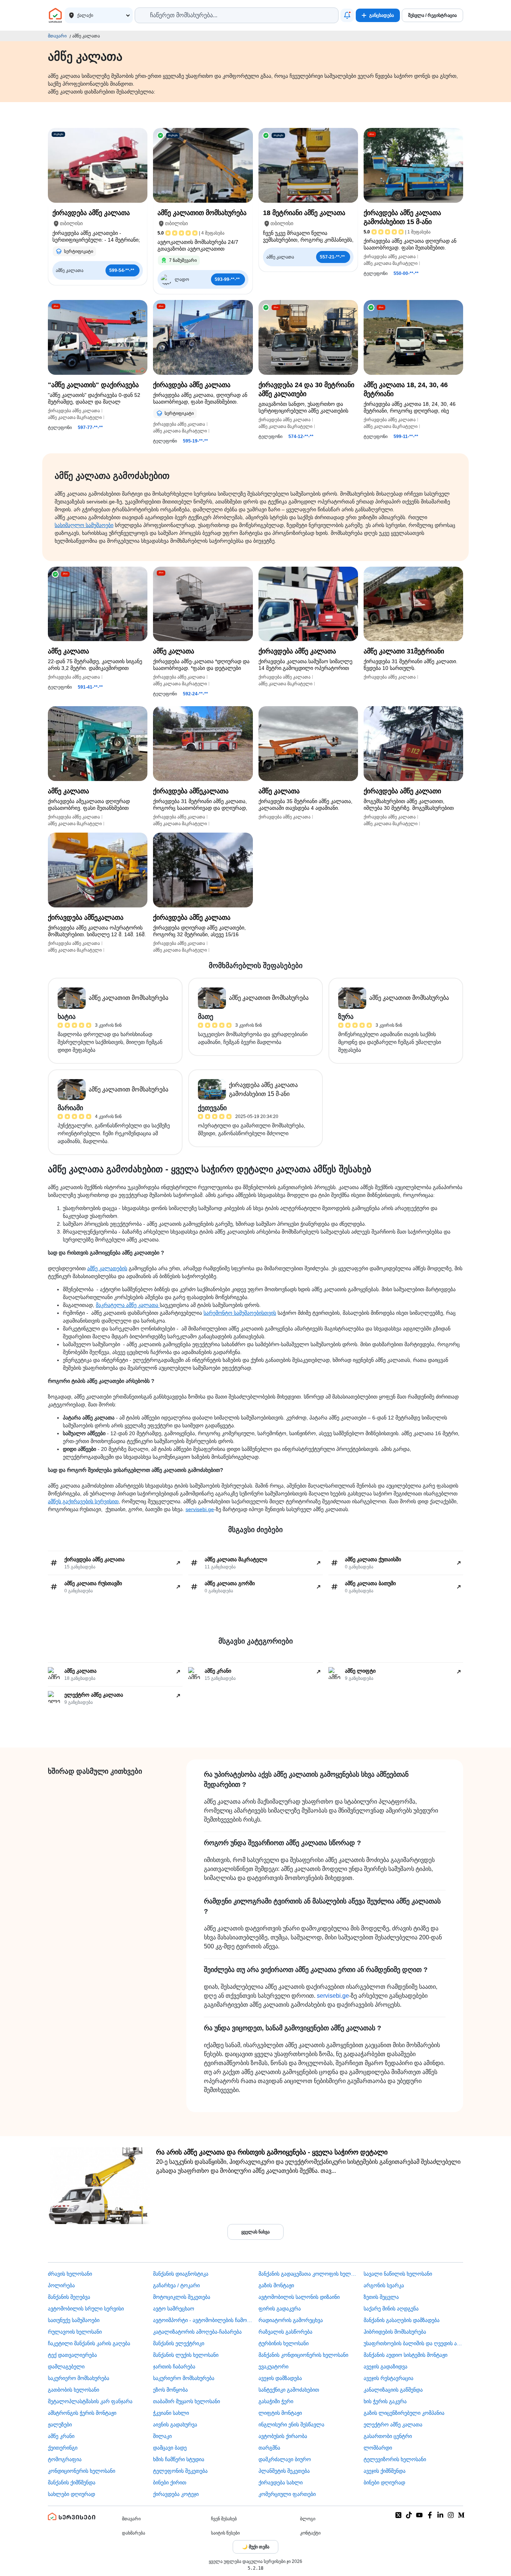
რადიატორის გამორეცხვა (291, 2320)
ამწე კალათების (107, 1268)
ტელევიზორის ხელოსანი (395, 2459)
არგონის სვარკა (384, 2285)
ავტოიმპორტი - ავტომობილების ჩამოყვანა (203, 2320)
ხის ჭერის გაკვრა (385, 2401)
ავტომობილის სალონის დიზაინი (299, 2297)
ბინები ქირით (170, 2482)
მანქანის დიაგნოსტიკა (181, 2274)
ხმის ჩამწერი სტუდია (179, 2459)
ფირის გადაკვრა (280, 2309)
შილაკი (162, 2436)
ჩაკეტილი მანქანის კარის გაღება (89, 2343)
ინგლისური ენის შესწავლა (291, 2425)
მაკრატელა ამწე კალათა (128, 1305)
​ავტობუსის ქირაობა (283, 2436)
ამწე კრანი (61, 2436)
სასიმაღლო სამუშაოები (84, 525)
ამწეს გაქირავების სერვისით (83, 1501)
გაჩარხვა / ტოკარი (176, 2285)
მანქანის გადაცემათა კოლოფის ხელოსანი (308, 2274)
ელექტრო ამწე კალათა (393, 2425)
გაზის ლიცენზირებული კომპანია (404, 2413)
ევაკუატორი (273, 2367)
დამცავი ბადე (170, 2448)
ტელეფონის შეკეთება (180, 2471)
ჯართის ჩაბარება (174, 2367)
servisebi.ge (200, 1509)
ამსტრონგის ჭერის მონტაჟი (82, 2413)
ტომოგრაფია (65, 2459)
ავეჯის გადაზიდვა (385, 2367)
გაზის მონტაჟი (276, 2285)
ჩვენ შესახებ (224, 2519)
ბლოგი (308, 2519)
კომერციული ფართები (287, 2494)
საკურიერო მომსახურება (79, 2378)
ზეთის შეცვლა (381, 2297)
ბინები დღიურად (384, 2482)
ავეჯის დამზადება (280, 2378)
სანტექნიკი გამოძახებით (289, 2390)
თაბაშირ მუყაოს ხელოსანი (186, 2401)
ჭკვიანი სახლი (171, 2413)
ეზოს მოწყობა (170, 2390)
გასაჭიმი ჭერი (276, 2401)
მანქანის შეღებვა (69, 2297)
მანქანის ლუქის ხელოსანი (186, 2355)
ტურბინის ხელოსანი (284, 2343)
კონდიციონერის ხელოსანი (82, 2471)
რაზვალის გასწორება (285, 2332)
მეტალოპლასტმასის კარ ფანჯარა (90, 2401)
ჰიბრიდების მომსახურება (395, 2332)
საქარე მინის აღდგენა (391, 2309)
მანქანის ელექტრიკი (179, 2343)
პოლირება (61, 2285)
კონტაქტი (310, 2533)
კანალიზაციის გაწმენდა (393, 2390)
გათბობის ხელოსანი (74, 2390)
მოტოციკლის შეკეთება (182, 2297)
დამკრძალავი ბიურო (285, 2459)
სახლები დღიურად (71, 2494)
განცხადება (382, 15)
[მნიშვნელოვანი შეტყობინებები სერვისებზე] (347, 15)
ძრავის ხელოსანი (70, 2274)
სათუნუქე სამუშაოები (74, 2320)
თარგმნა (269, 2448)
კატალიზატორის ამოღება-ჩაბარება (197, 2332)
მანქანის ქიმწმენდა (72, 2482)
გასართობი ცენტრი (388, 2436)
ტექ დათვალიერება (72, 2355)
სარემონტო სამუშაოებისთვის (240, 1313)
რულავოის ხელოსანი (75, 2332)
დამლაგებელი (66, 2367)
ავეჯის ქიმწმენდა (385, 2471)
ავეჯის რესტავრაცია (388, 2378)
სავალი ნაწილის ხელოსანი (398, 2274)
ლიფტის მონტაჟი (280, 2413)
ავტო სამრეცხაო (174, 2309)
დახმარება (134, 2533)
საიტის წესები (225, 2533)
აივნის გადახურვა (175, 2425)
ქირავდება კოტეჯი (176, 2494)
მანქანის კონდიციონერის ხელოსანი (303, 2355)
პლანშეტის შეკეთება (284, 2471)
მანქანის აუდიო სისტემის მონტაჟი (406, 2355)
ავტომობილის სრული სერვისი (86, 2309)
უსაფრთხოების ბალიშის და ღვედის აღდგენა (413, 2343)
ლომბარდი (378, 2448)
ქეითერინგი (63, 2448)
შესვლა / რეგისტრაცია (432, 15)
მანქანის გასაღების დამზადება (402, 2320)
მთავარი (57, 36)
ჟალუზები (60, 2425)
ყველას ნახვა (255, 2232)
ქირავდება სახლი (281, 2482)
